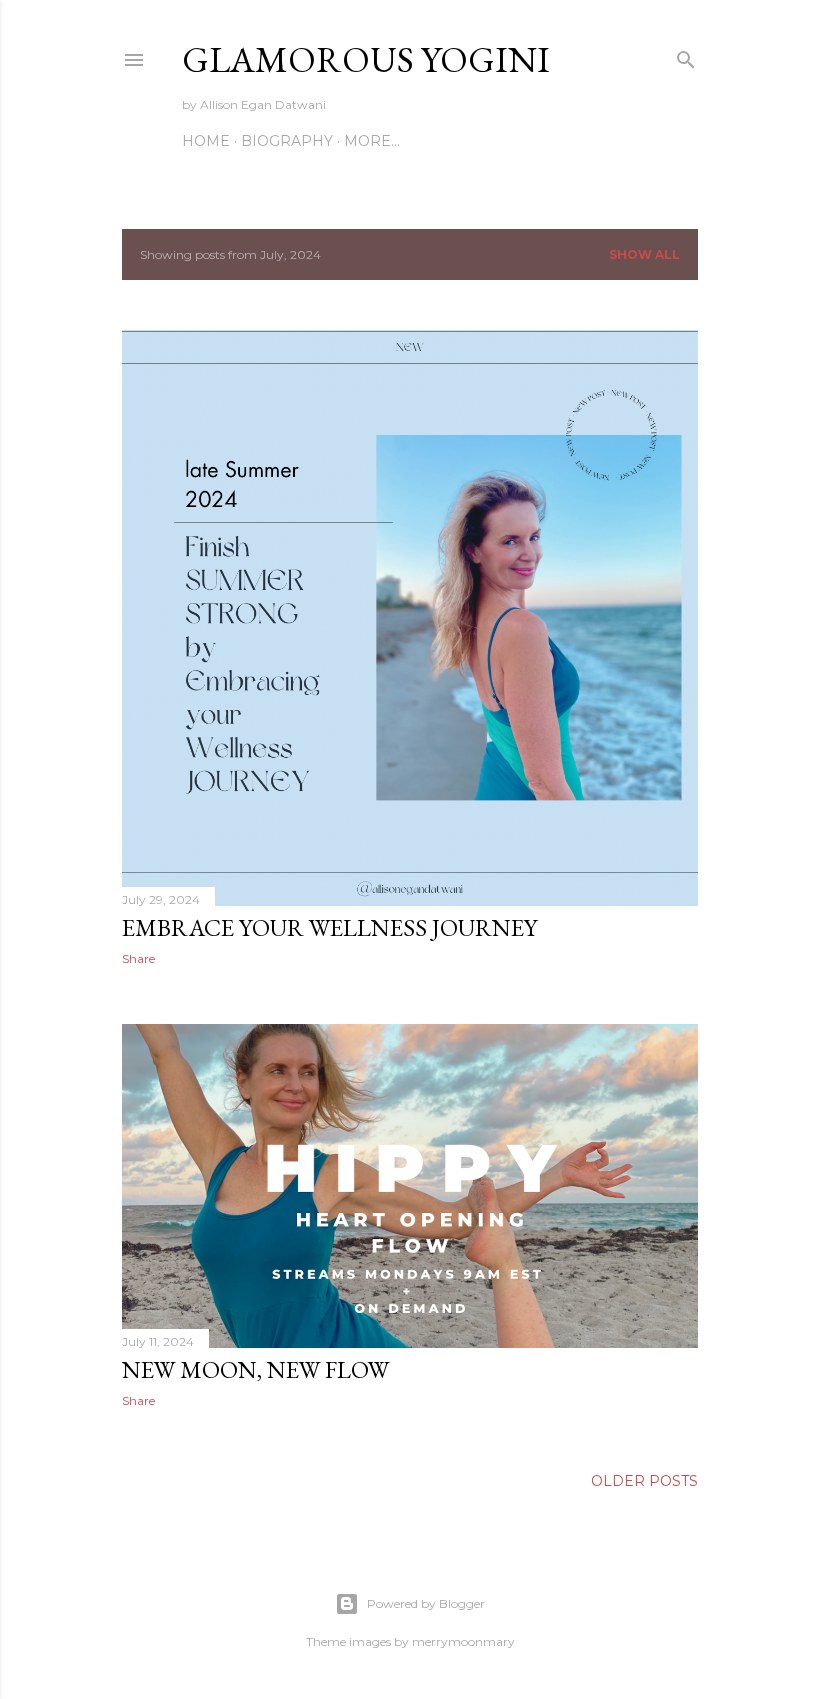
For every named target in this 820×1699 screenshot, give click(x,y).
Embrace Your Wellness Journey (329, 927)
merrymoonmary (463, 1641)
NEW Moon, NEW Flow (255, 1369)
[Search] (686, 55)
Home (206, 141)
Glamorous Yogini (366, 59)
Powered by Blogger (426, 1603)
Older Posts (644, 1481)
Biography (287, 141)
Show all (644, 254)
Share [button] (138, 958)
